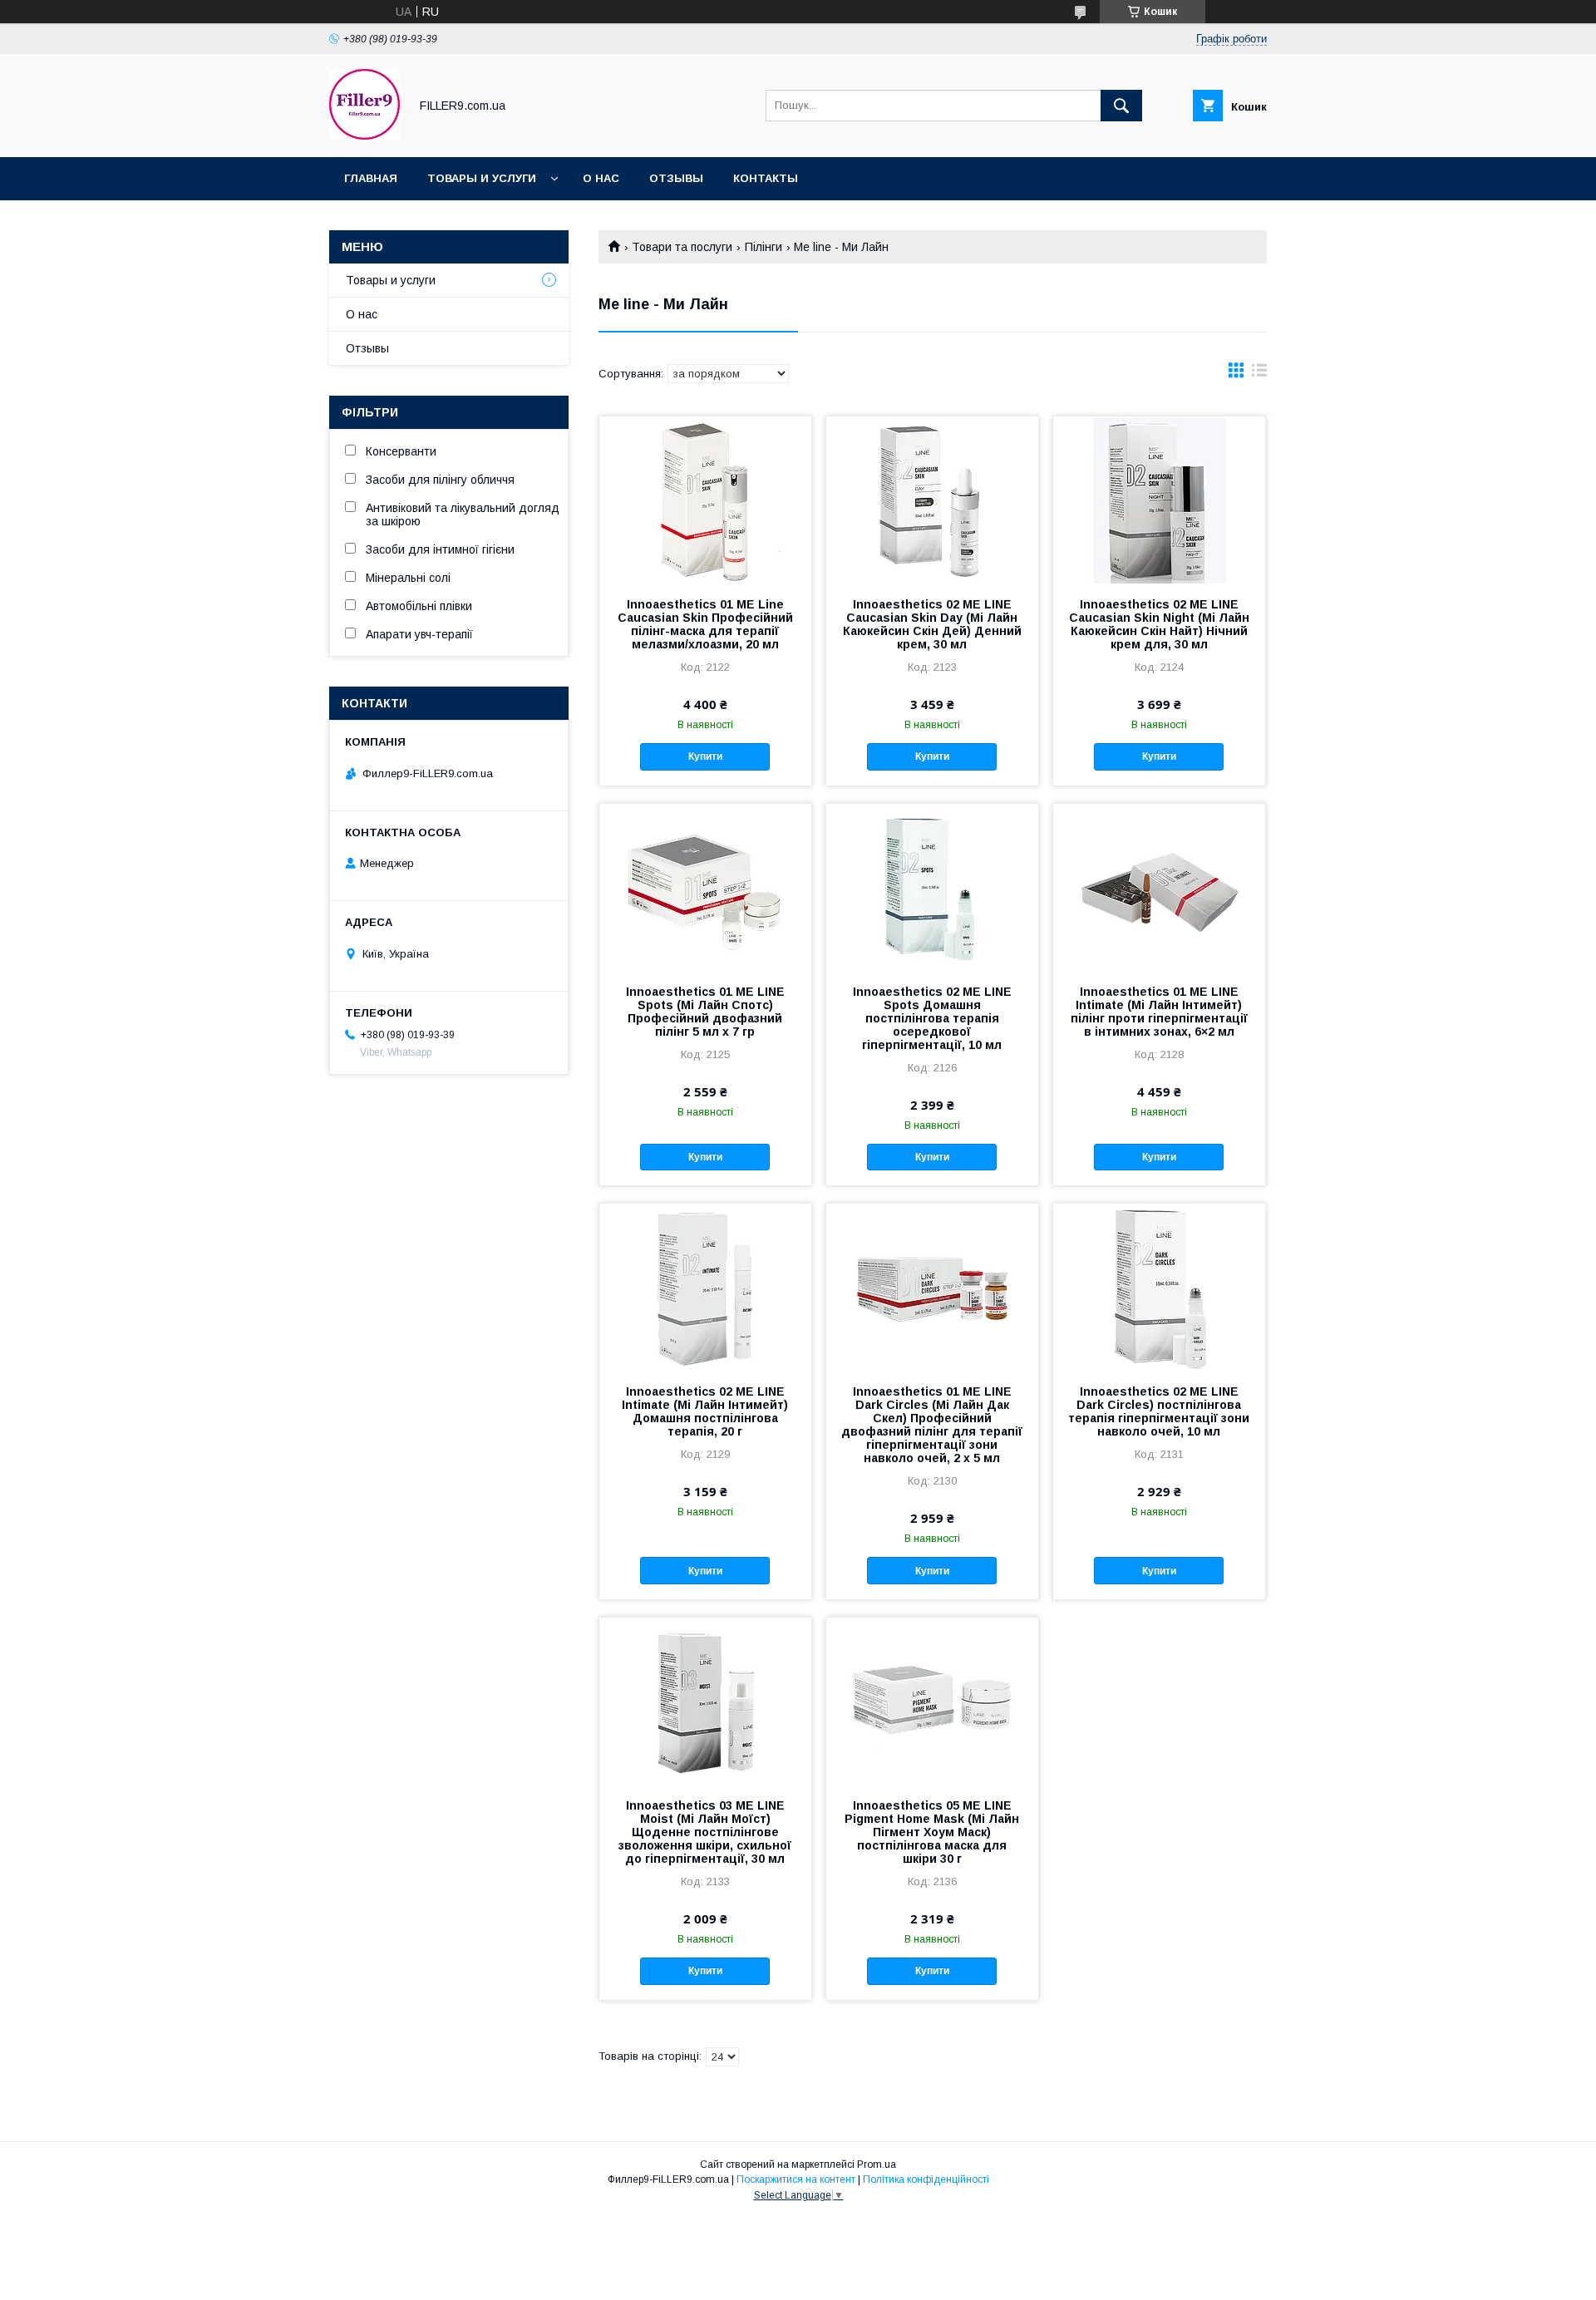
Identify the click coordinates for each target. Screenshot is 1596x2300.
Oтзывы (676, 178)
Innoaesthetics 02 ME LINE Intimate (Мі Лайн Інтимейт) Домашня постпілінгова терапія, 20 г (705, 1411)
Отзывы (367, 348)
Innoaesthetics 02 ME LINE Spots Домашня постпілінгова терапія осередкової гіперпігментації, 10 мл (932, 1018)
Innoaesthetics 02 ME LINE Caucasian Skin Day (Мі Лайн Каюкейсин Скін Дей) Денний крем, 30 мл (932, 624)
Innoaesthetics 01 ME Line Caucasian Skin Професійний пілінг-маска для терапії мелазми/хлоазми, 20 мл (705, 624)
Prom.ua (877, 2165)
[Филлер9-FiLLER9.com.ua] (365, 135)
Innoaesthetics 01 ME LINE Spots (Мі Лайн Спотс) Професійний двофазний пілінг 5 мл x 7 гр (705, 1012)
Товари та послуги (682, 247)
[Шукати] (1121, 106)
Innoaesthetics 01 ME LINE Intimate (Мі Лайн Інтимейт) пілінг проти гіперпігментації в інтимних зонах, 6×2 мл (1159, 1012)
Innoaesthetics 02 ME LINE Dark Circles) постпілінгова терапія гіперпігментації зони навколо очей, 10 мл (1159, 1411)
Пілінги (764, 247)
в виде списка (1259, 374)
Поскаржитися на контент (796, 2179)
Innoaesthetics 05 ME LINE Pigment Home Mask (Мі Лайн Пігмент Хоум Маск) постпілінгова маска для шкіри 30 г (932, 1832)
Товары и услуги (482, 178)
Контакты (766, 178)
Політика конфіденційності (926, 2179)
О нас (601, 178)
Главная (371, 178)
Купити (705, 756)
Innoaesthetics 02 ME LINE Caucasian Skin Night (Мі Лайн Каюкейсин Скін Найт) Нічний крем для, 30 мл (1159, 624)
